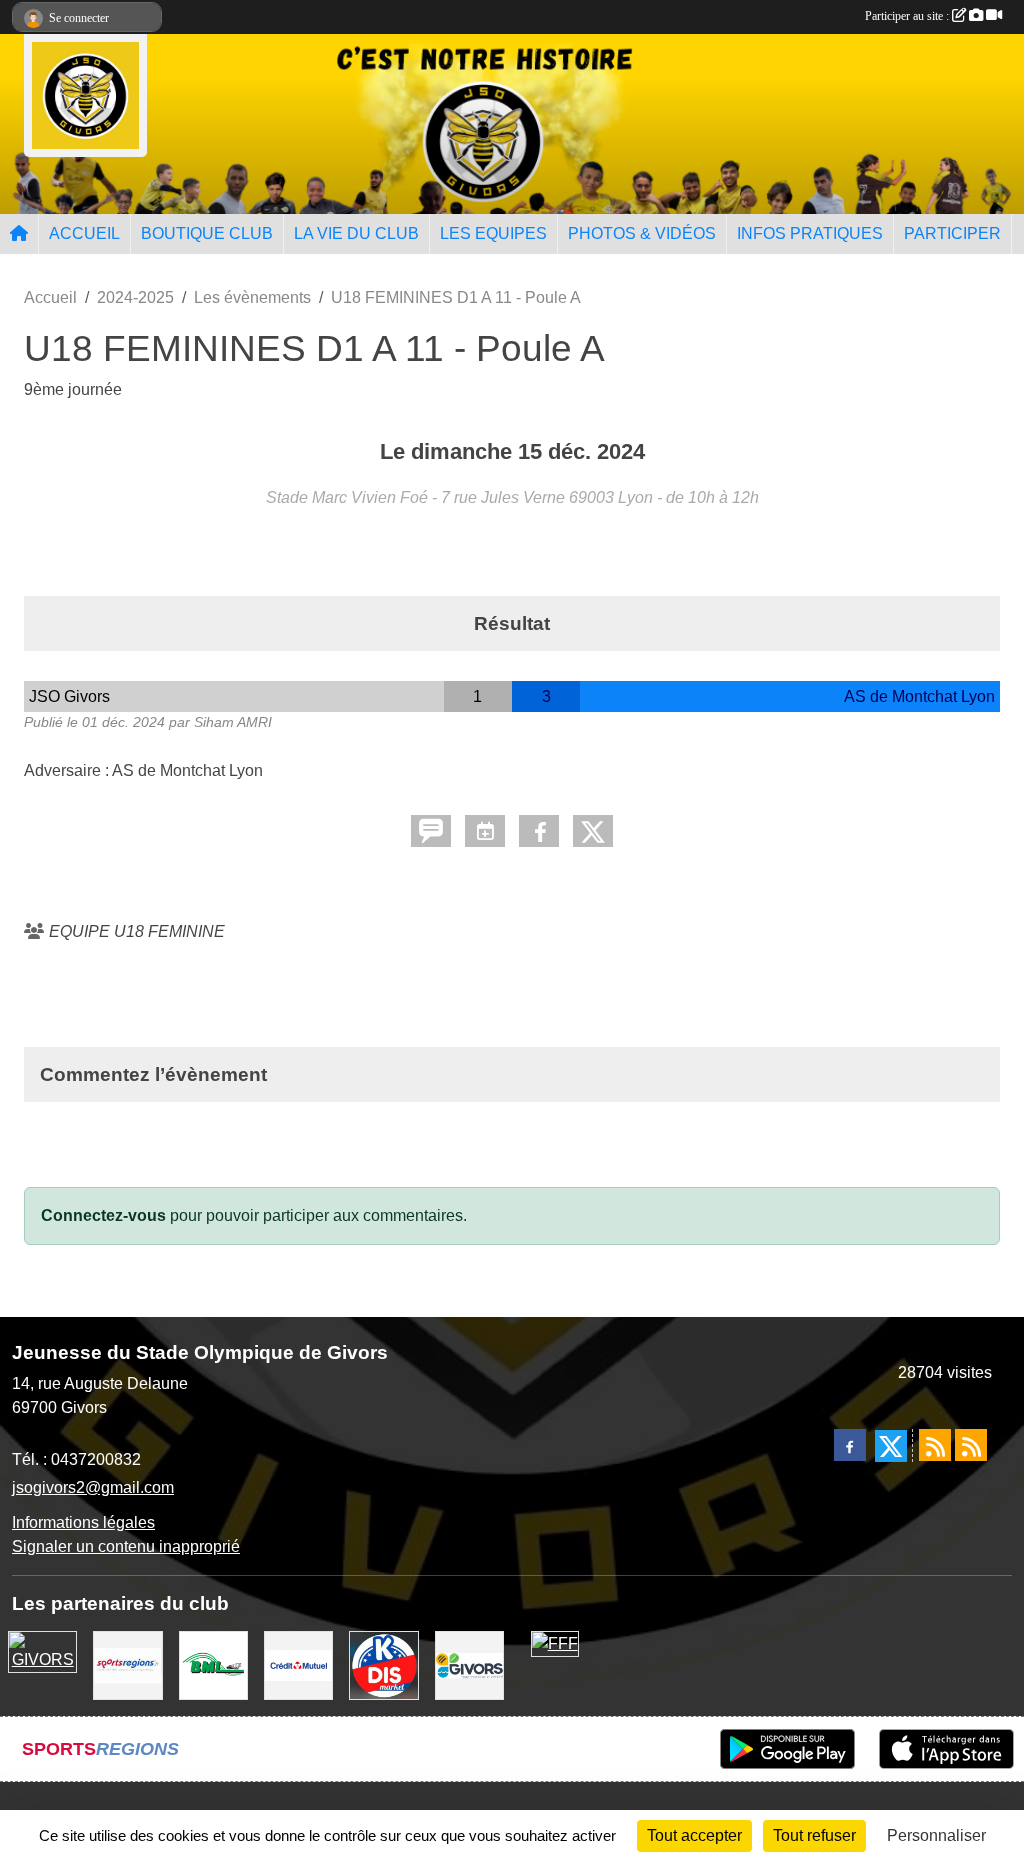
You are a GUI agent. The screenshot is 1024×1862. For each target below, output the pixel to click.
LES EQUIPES (493, 233)
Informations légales (83, 1522)
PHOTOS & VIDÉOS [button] (642, 233)
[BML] (213, 1664)
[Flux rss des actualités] (935, 1445)
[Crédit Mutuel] (298, 1664)
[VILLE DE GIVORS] (469, 1664)
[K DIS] (383, 1664)
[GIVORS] (42, 1650)
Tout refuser (814, 1835)
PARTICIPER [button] (952, 233)
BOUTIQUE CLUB (207, 233)
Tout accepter (694, 1835)
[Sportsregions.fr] (127, 1664)
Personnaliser (936, 1835)
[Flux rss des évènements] (971, 1445)
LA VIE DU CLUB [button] (356, 233)
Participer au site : (908, 16)
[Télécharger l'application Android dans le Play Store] (787, 1749)
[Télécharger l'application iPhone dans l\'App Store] (946, 1749)
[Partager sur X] (593, 831)
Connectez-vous (103, 1215)
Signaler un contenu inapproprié (126, 1546)
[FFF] (555, 1642)
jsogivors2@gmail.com (93, 1487)
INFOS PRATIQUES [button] (810, 233)
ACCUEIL (84, 233)
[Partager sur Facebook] (539, 831)
